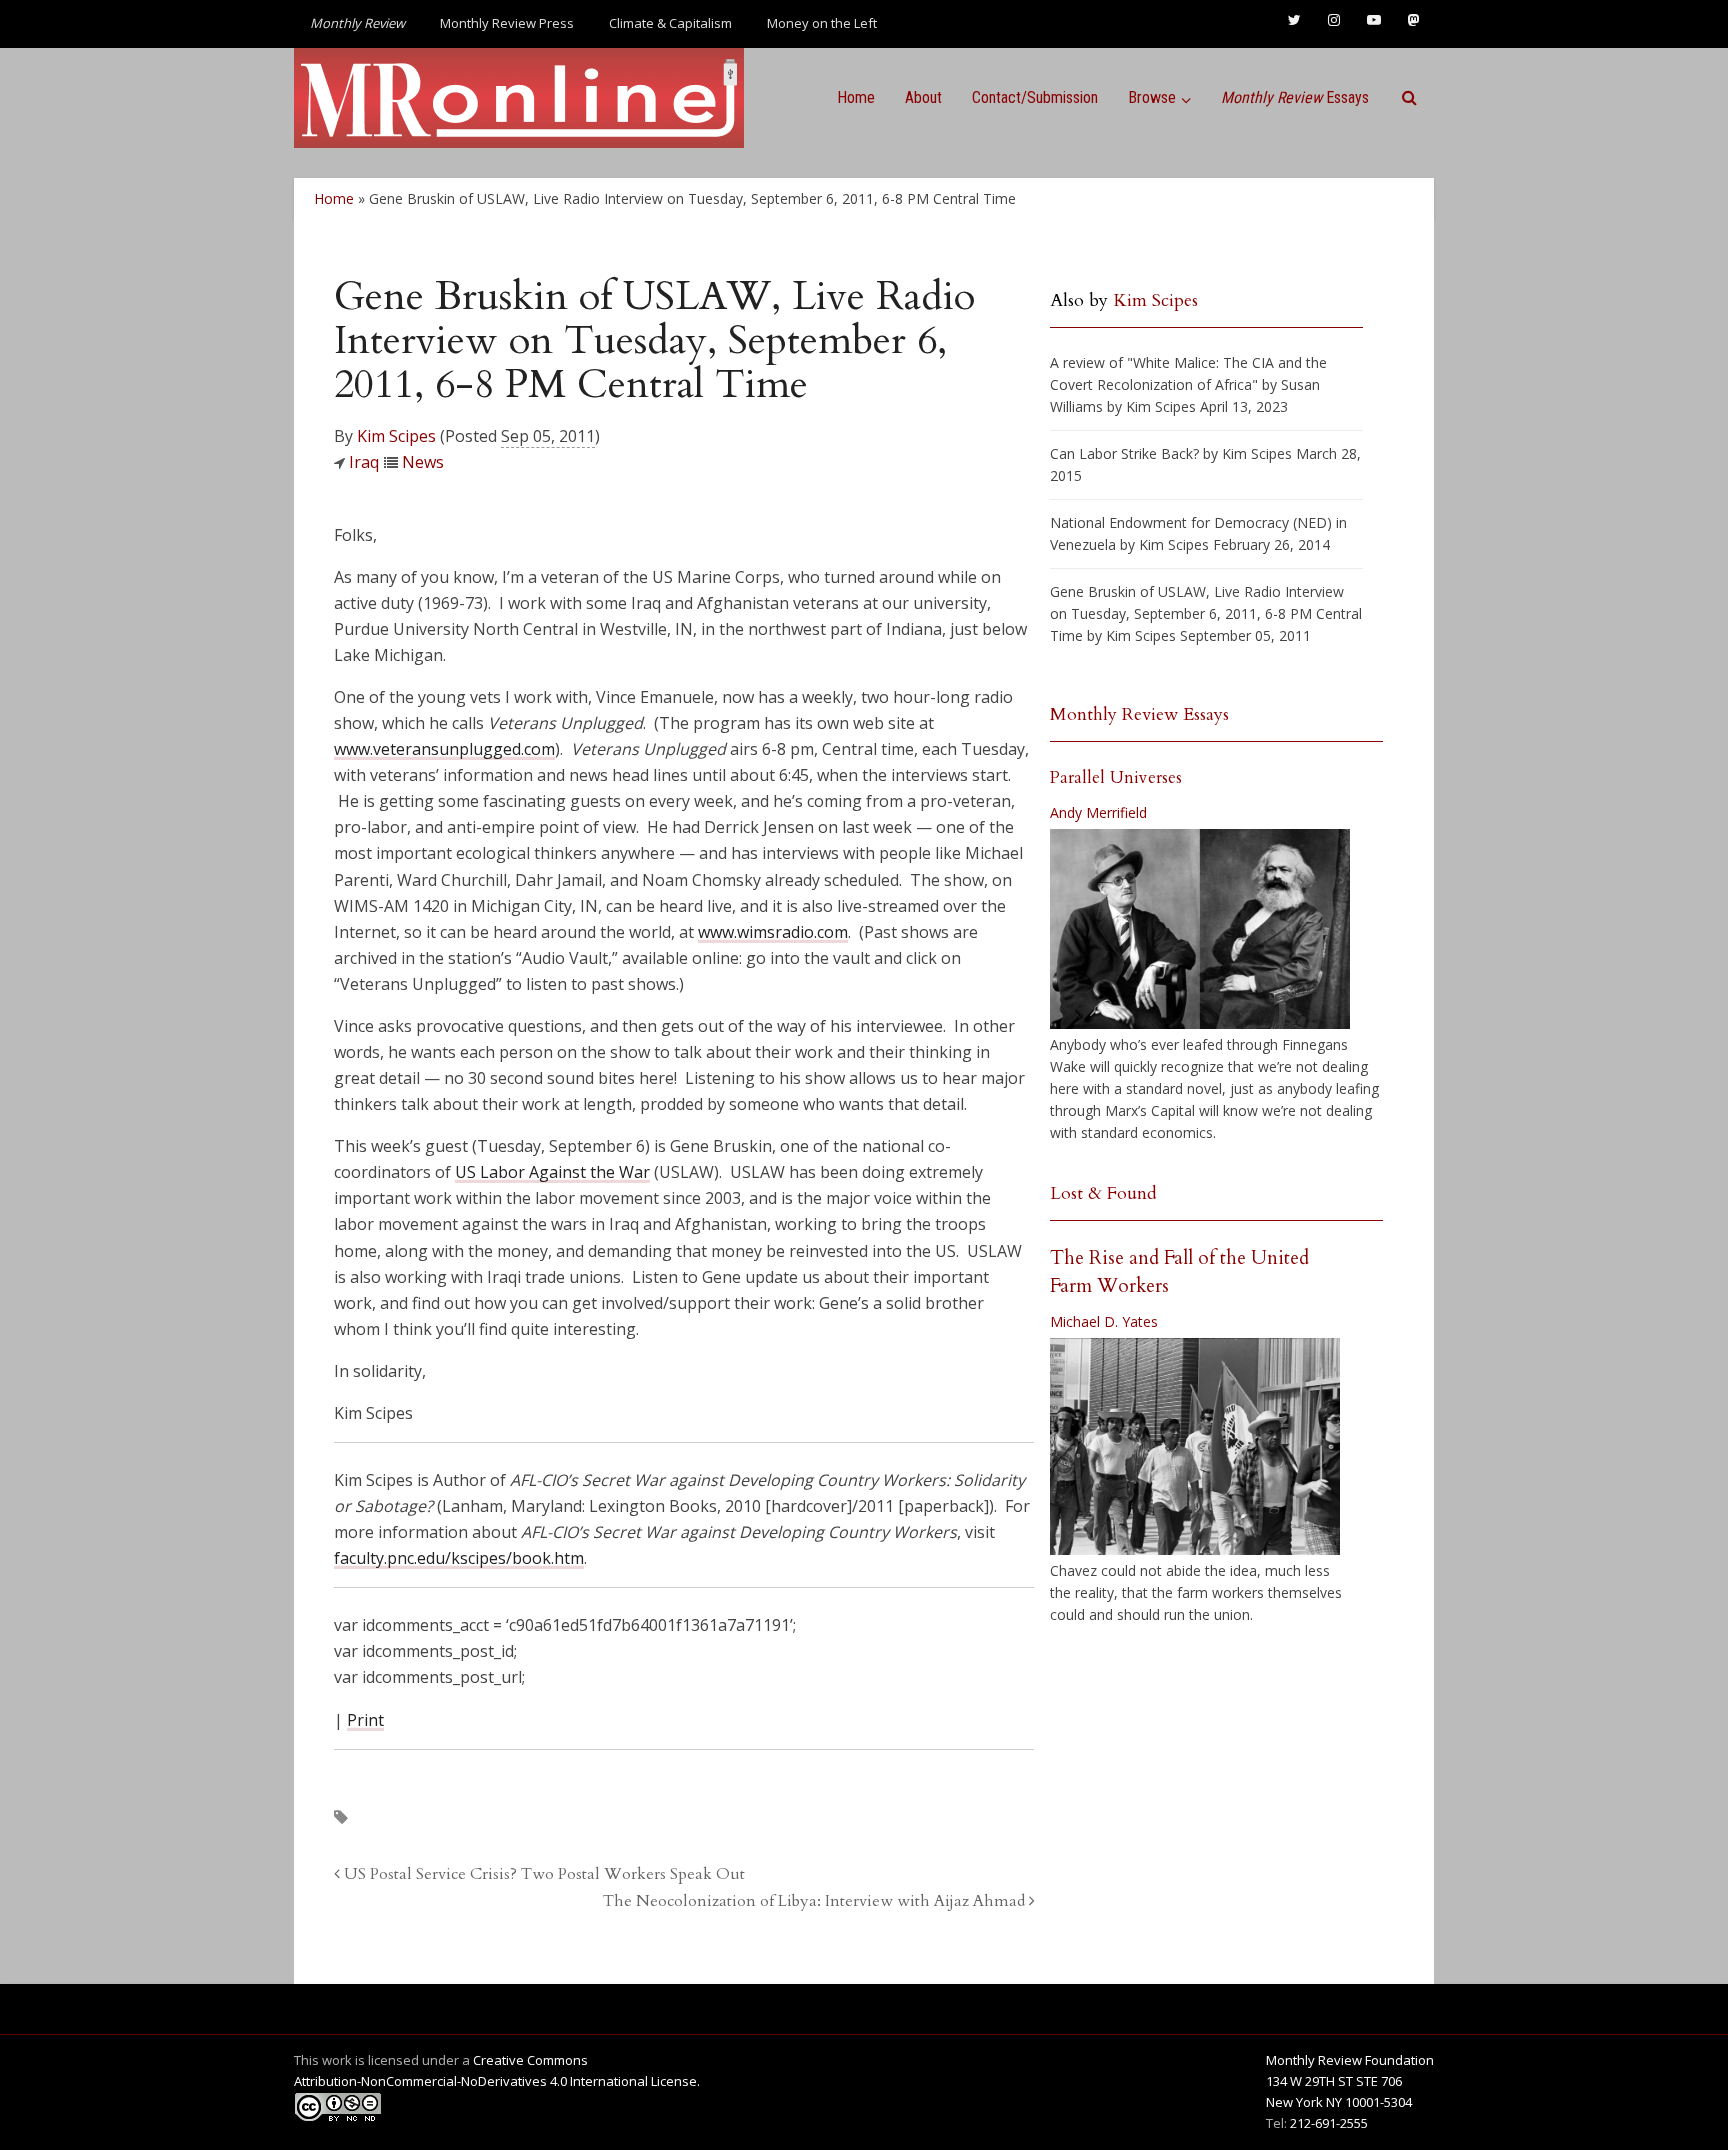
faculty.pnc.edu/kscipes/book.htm (459, 1558)
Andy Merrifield (1098, 812)
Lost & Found (1103, 1193)
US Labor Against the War (552, 1172)
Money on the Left (822, 23)
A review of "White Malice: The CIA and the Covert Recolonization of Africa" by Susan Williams (1188, 384)
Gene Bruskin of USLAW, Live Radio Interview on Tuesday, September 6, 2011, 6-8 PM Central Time (1206, 613)
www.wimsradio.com (773, 932)
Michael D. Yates (1104, 1321)
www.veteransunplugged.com (444, 749)
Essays (1295, 97)
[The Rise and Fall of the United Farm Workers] (1195, 1447)
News (423, 462)
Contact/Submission (1035, 97)
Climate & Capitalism (670, 23)
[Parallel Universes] (1200, 929)
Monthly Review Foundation (1350, 2060)
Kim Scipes (396, 436)
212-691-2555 (1329, 2123)
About (923, 97)
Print (365, 1720)
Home (856, 97)
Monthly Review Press (507, 23)
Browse (1152, 97)
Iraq (364, 462)
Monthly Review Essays (1139, 714)
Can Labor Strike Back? (1124, 453)
